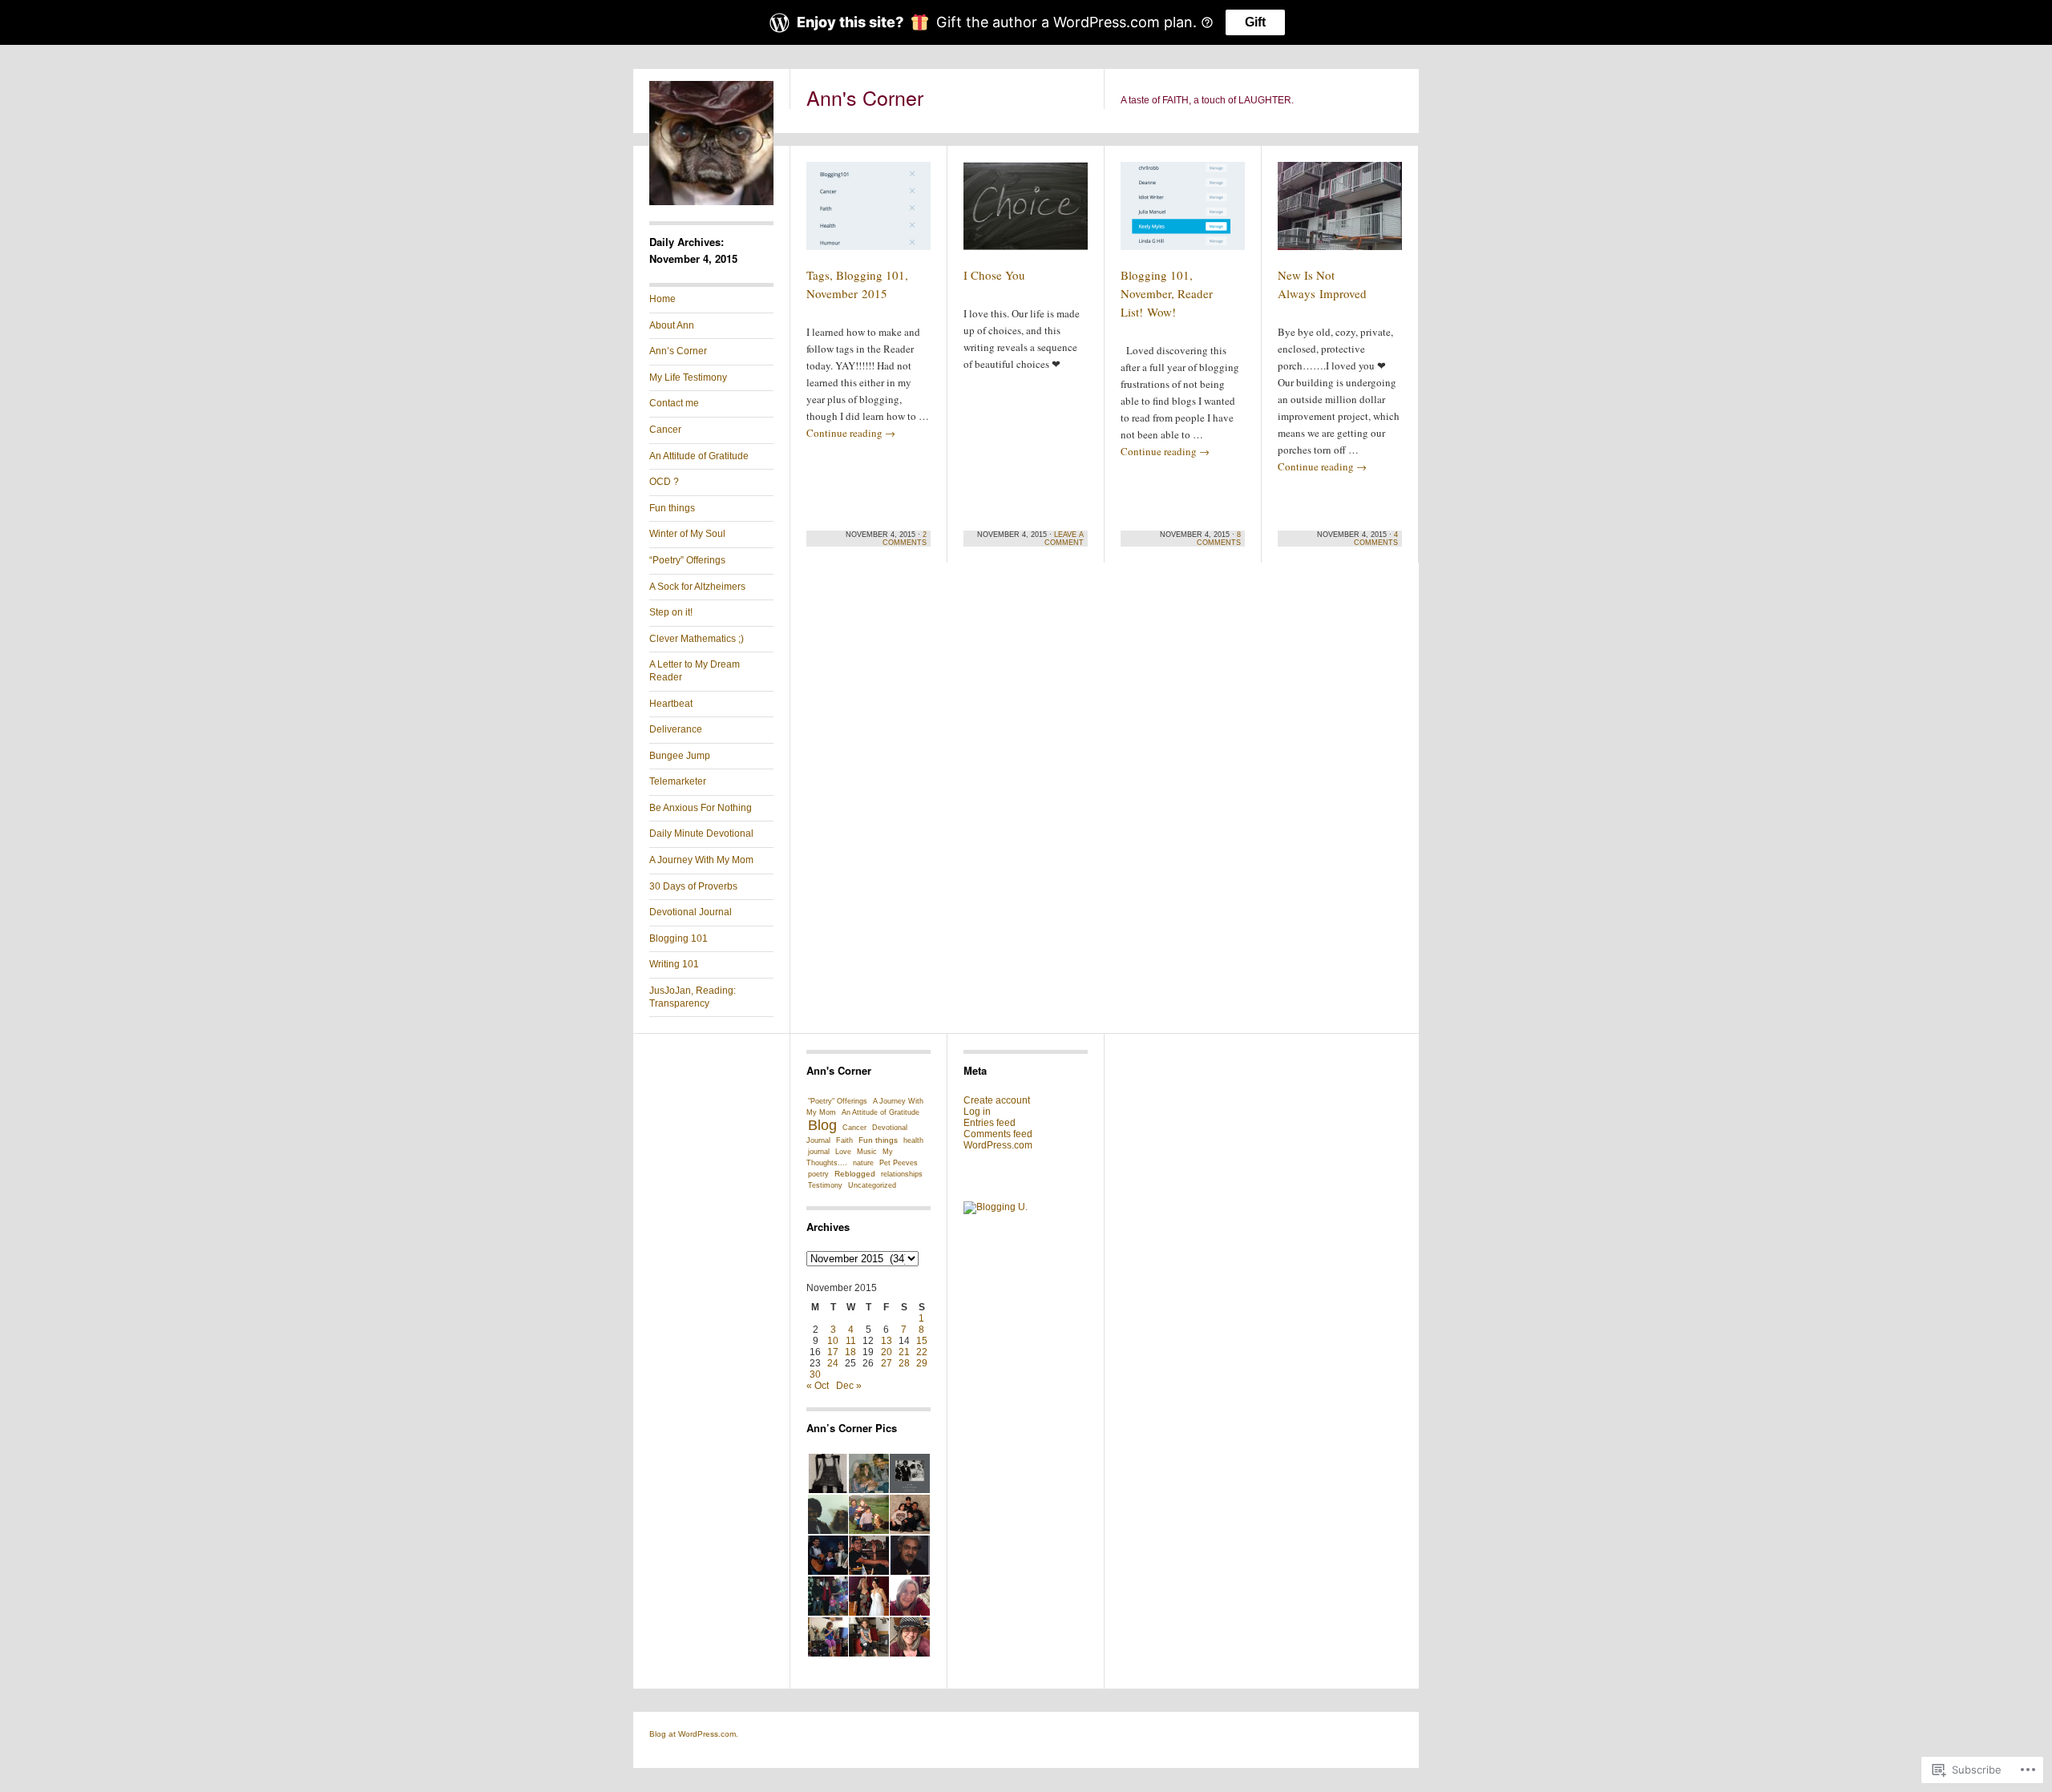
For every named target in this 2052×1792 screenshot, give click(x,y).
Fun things (672, 508)
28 (904, 1363)
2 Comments (905, 539)
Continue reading (851, 433)
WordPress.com (998, 1145)
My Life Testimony (688, 377)
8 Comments (1219, 539)
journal (819, 1152)
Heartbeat (671, 704)
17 (833, 1352)
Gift (1255, 22)
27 (887, 1363)
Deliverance (676, 729)
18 (850, 1352)
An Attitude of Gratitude (699, 456)
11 (851, 1341)
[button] (827, 1474)
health (913, 1140)
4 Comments (1376, 539)
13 (887, 1341)
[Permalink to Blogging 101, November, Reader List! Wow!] (1183, 213)
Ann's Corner (865, 97)
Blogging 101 (679, 938)
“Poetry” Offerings (687, 560)
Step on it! (671, 612)
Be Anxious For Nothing (701, 808)
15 (922, 1341)
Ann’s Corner (678, 351)
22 (922, 1352)
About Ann (672, 325)
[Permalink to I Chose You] (1026, 213)
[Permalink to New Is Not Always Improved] (1340, 213)
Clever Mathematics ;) (697, 639)
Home (662, 299)
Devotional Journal (691, 912)
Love (843, 1152)
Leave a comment (1064, 539)
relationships (902, 1174)
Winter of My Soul (687, 534)
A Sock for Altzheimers (697, 587)
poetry (818, 1174)
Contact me (674, 403)
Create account (997, 1100)
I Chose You (994, 275)
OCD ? (664, 482)
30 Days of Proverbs (693, 886)
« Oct (818, 1386)
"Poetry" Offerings (838, 1101)
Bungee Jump (680, 756)
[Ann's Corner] (711, 202)
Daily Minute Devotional (701, 833)
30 (815, 1374)
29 (922, 1363)
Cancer (665, 430)
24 (833, 1363)
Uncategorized (872, 1185)
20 (887, 1352)
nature (863, 1163)
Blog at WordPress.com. (694, 1734)
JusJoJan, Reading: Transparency (693, 997)
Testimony (825, 1185)
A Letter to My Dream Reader (695, 671)
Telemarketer (678, 781)
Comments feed (998, 1134)
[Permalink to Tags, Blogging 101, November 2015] (868, 213)
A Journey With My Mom (701, 860)
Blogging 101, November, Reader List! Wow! (1167, 293)
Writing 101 (674, 964)
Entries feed (990, 1123)
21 (904, 1352)
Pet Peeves (899, 1163)
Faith (844, 1140)
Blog (822, 1125)
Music (867, 1152)
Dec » (849, 1386)
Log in (977, 1112)
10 (833, 1341)
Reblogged (855, 1174)
